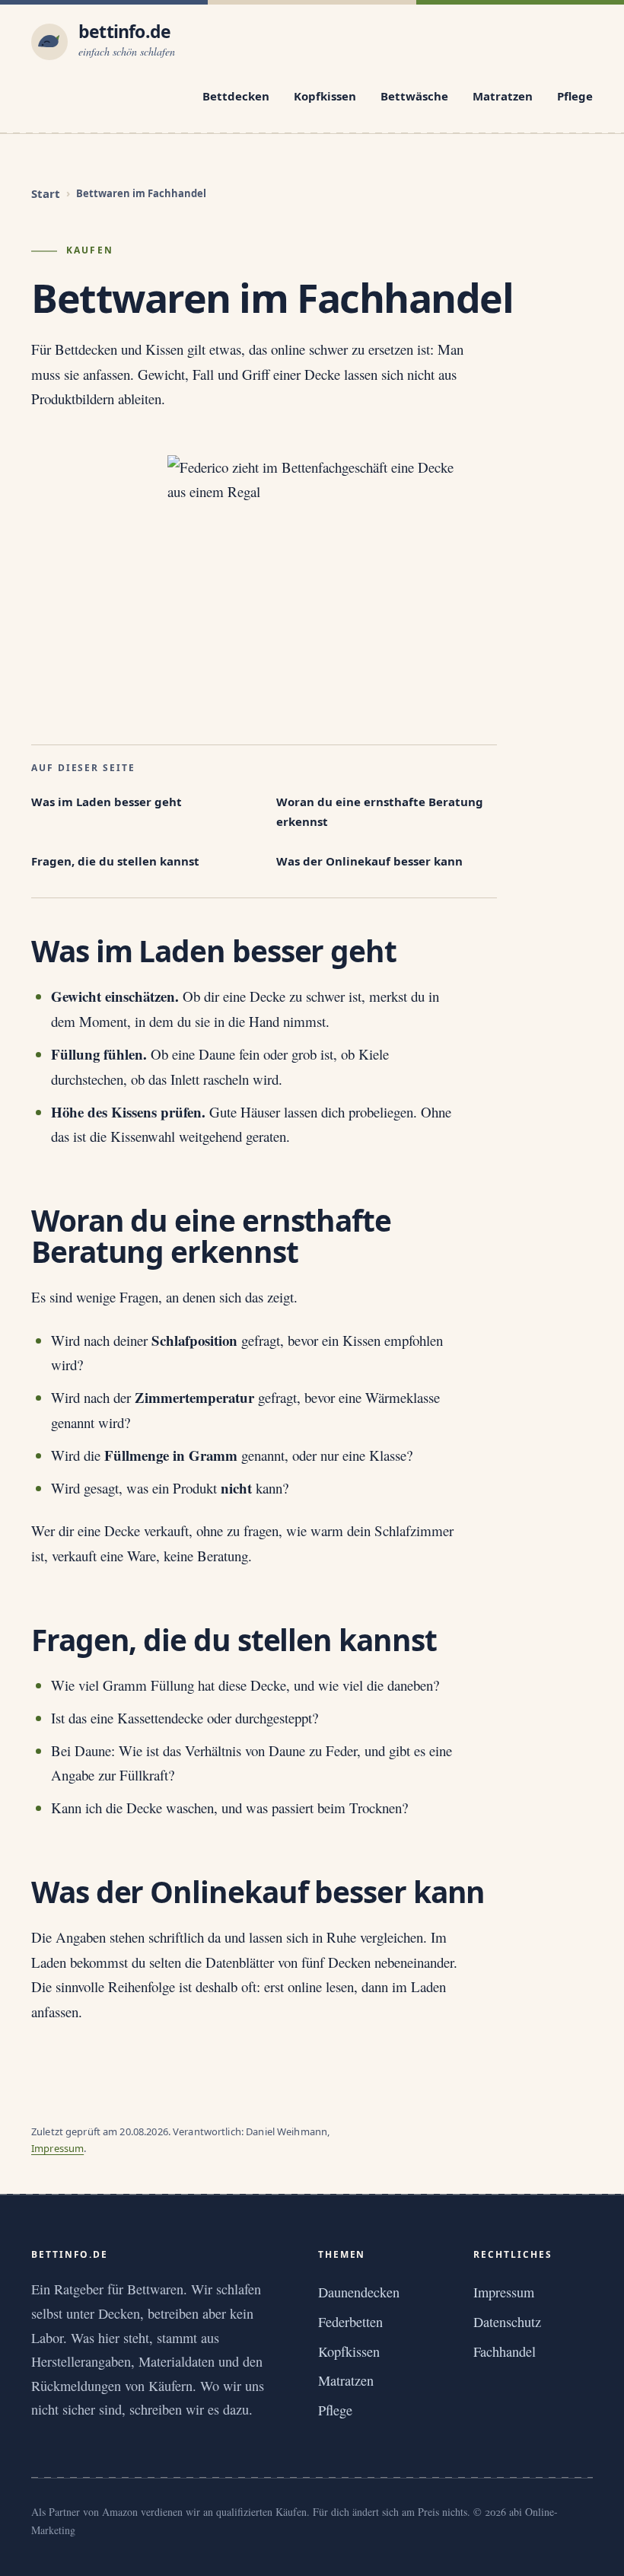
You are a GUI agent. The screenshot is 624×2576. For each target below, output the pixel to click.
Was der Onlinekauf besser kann (369, 861)
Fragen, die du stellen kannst (115, 861)
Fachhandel (505, 2351)
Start (46, 193)
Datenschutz (507, 2322)
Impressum (57, 2148)
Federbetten (350, 2322)
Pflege (575, 96)
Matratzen (503, 96)
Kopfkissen (325, 96)
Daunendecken (359, 2292)
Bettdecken (236, 96)
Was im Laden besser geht (107, 802)
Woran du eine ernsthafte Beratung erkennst (380, 811)
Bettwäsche (414, 96)
